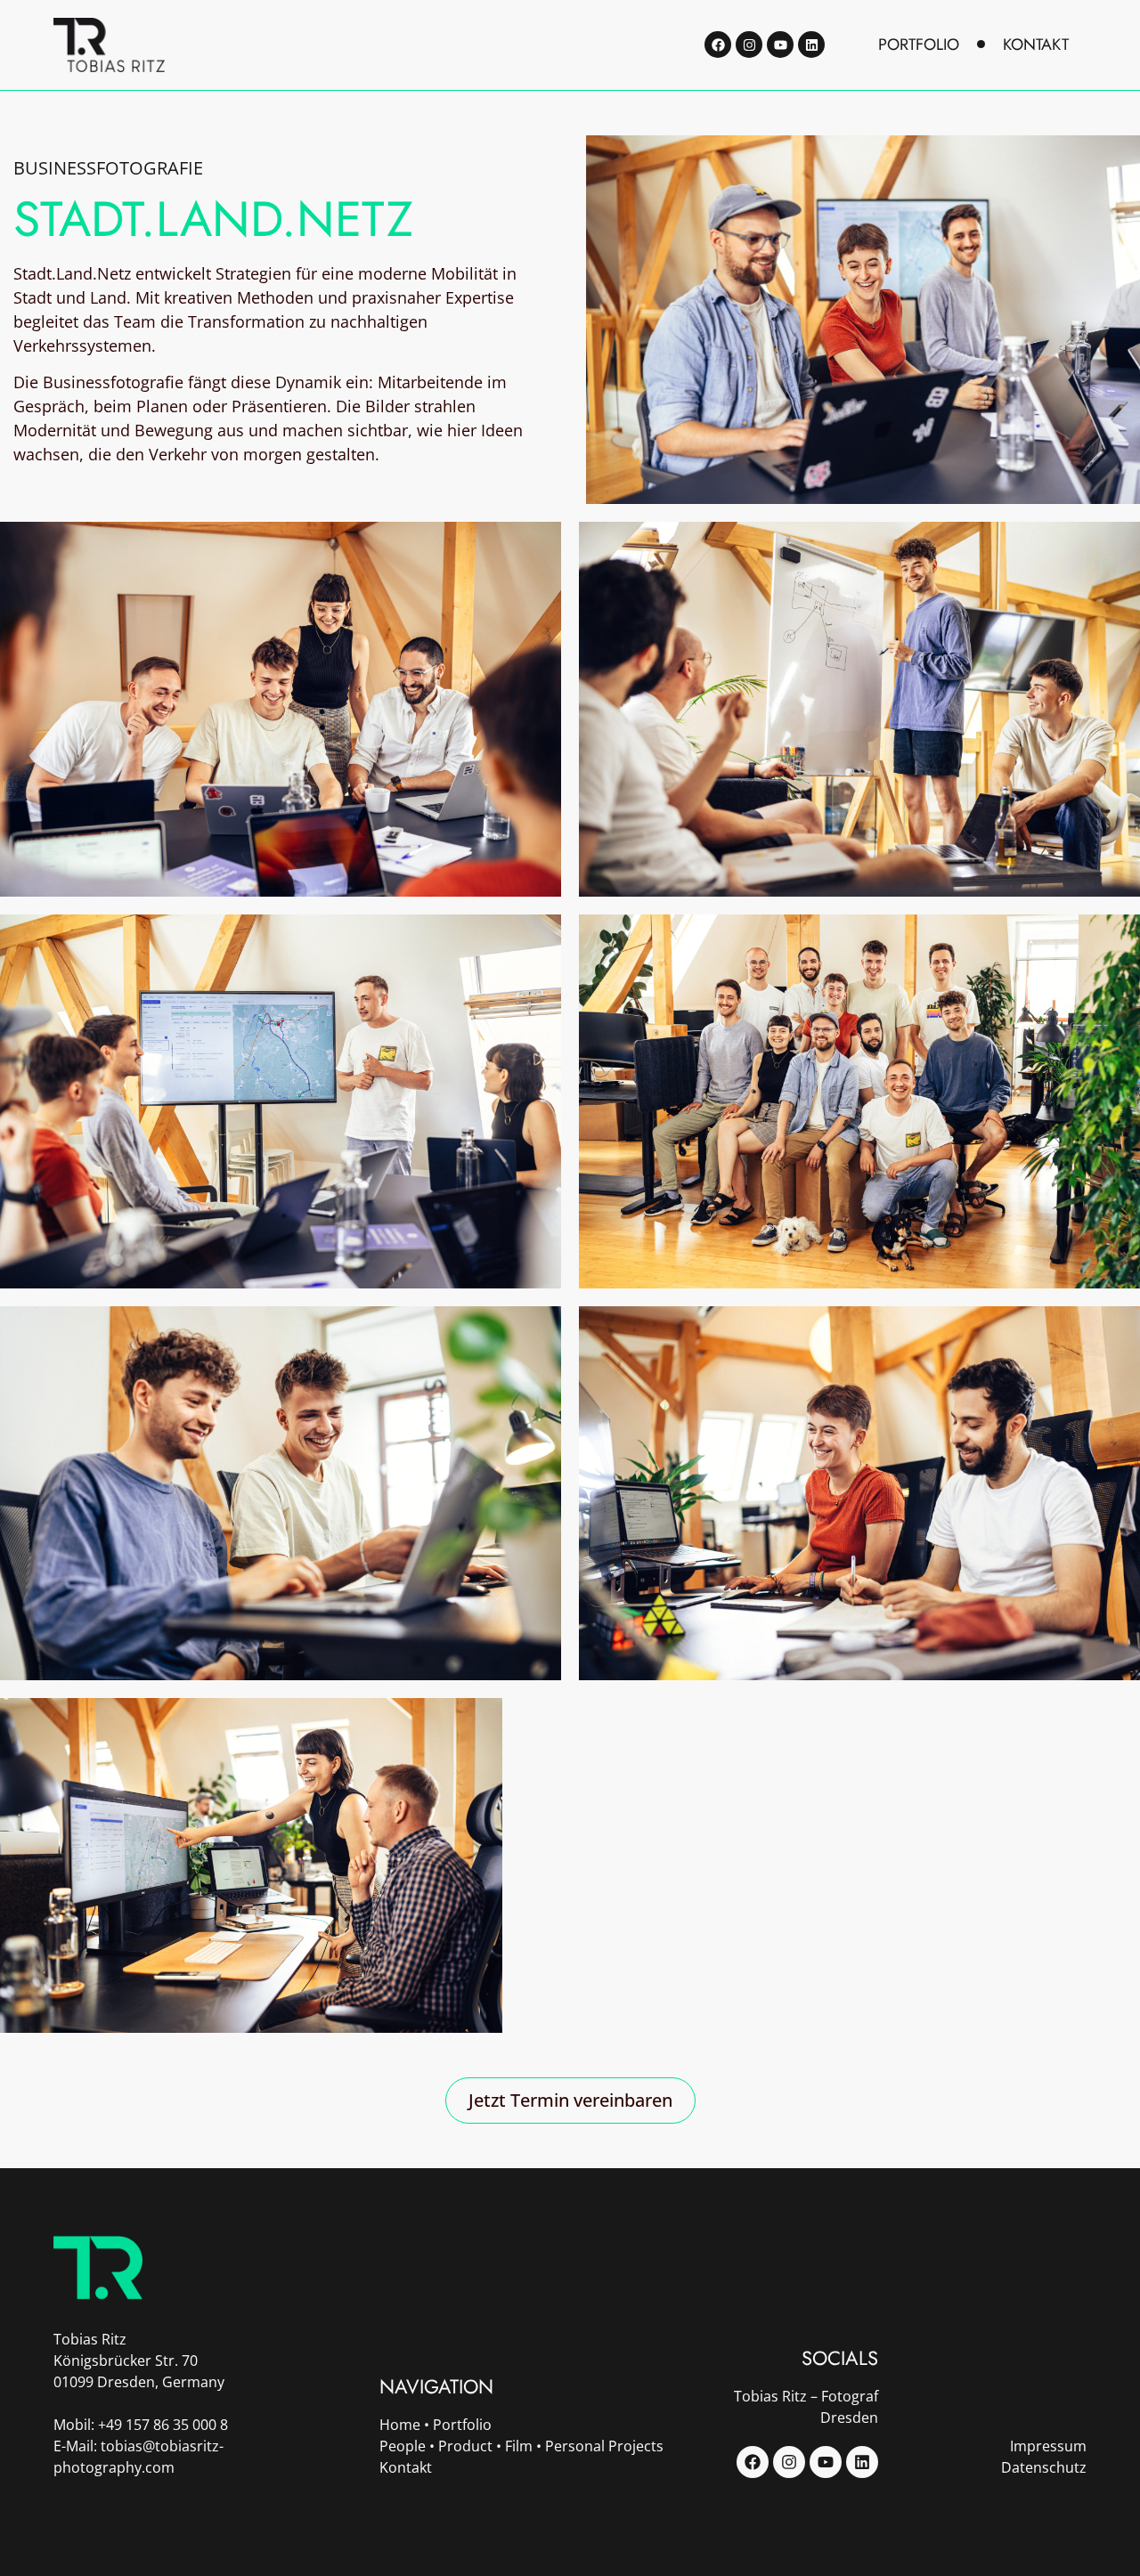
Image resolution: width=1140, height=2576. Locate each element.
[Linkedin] (811, 45)
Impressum (1048, 2446)
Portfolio (462, 2425)
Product (465, 2446)
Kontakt (406, 2467)
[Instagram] (749, 45)
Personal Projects (604, 2446)
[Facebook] (718, 45)
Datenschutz (1044, 2467)
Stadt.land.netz (213, 219)
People (403, 2446)
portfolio (919, 45)
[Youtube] (780, 45)
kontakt (1036, 45)
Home (400, 2425)
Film (519, 2446)
